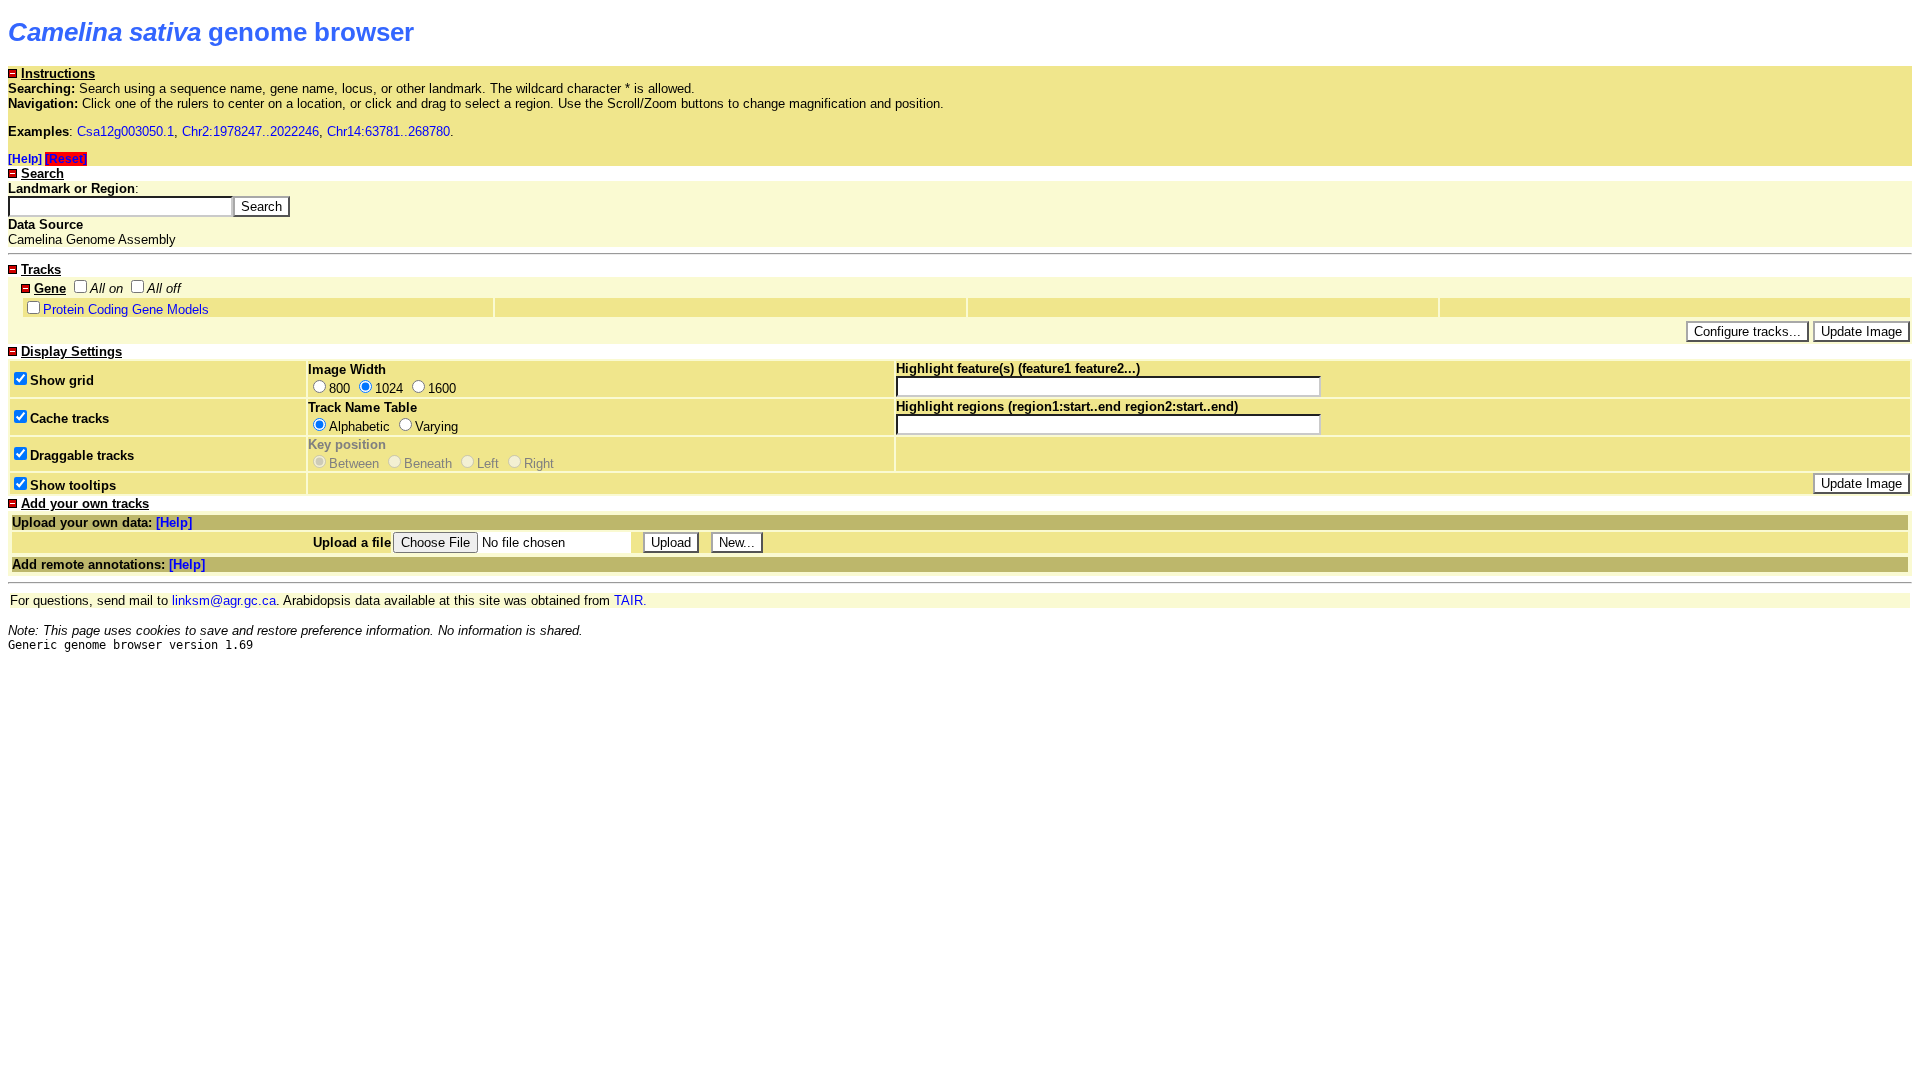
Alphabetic (359, 426)
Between (354, 463)
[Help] (25, 159)
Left (488, 463)
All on (106, 288)
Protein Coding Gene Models (126, 309)
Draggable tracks (82, 455)
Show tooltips (73, 485)
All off (164, 288)
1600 (442, 388)
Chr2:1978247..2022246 (250, 131)
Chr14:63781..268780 (388, 131)
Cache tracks (69, 418)
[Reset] (66, 159)
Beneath (428, 463)
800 (339, 388)
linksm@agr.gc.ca (224, 600)
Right (539, 463)
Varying (436, 426)
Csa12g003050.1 (125, 131)
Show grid (62, 380)
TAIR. (630, 600)
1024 (389, 388)
